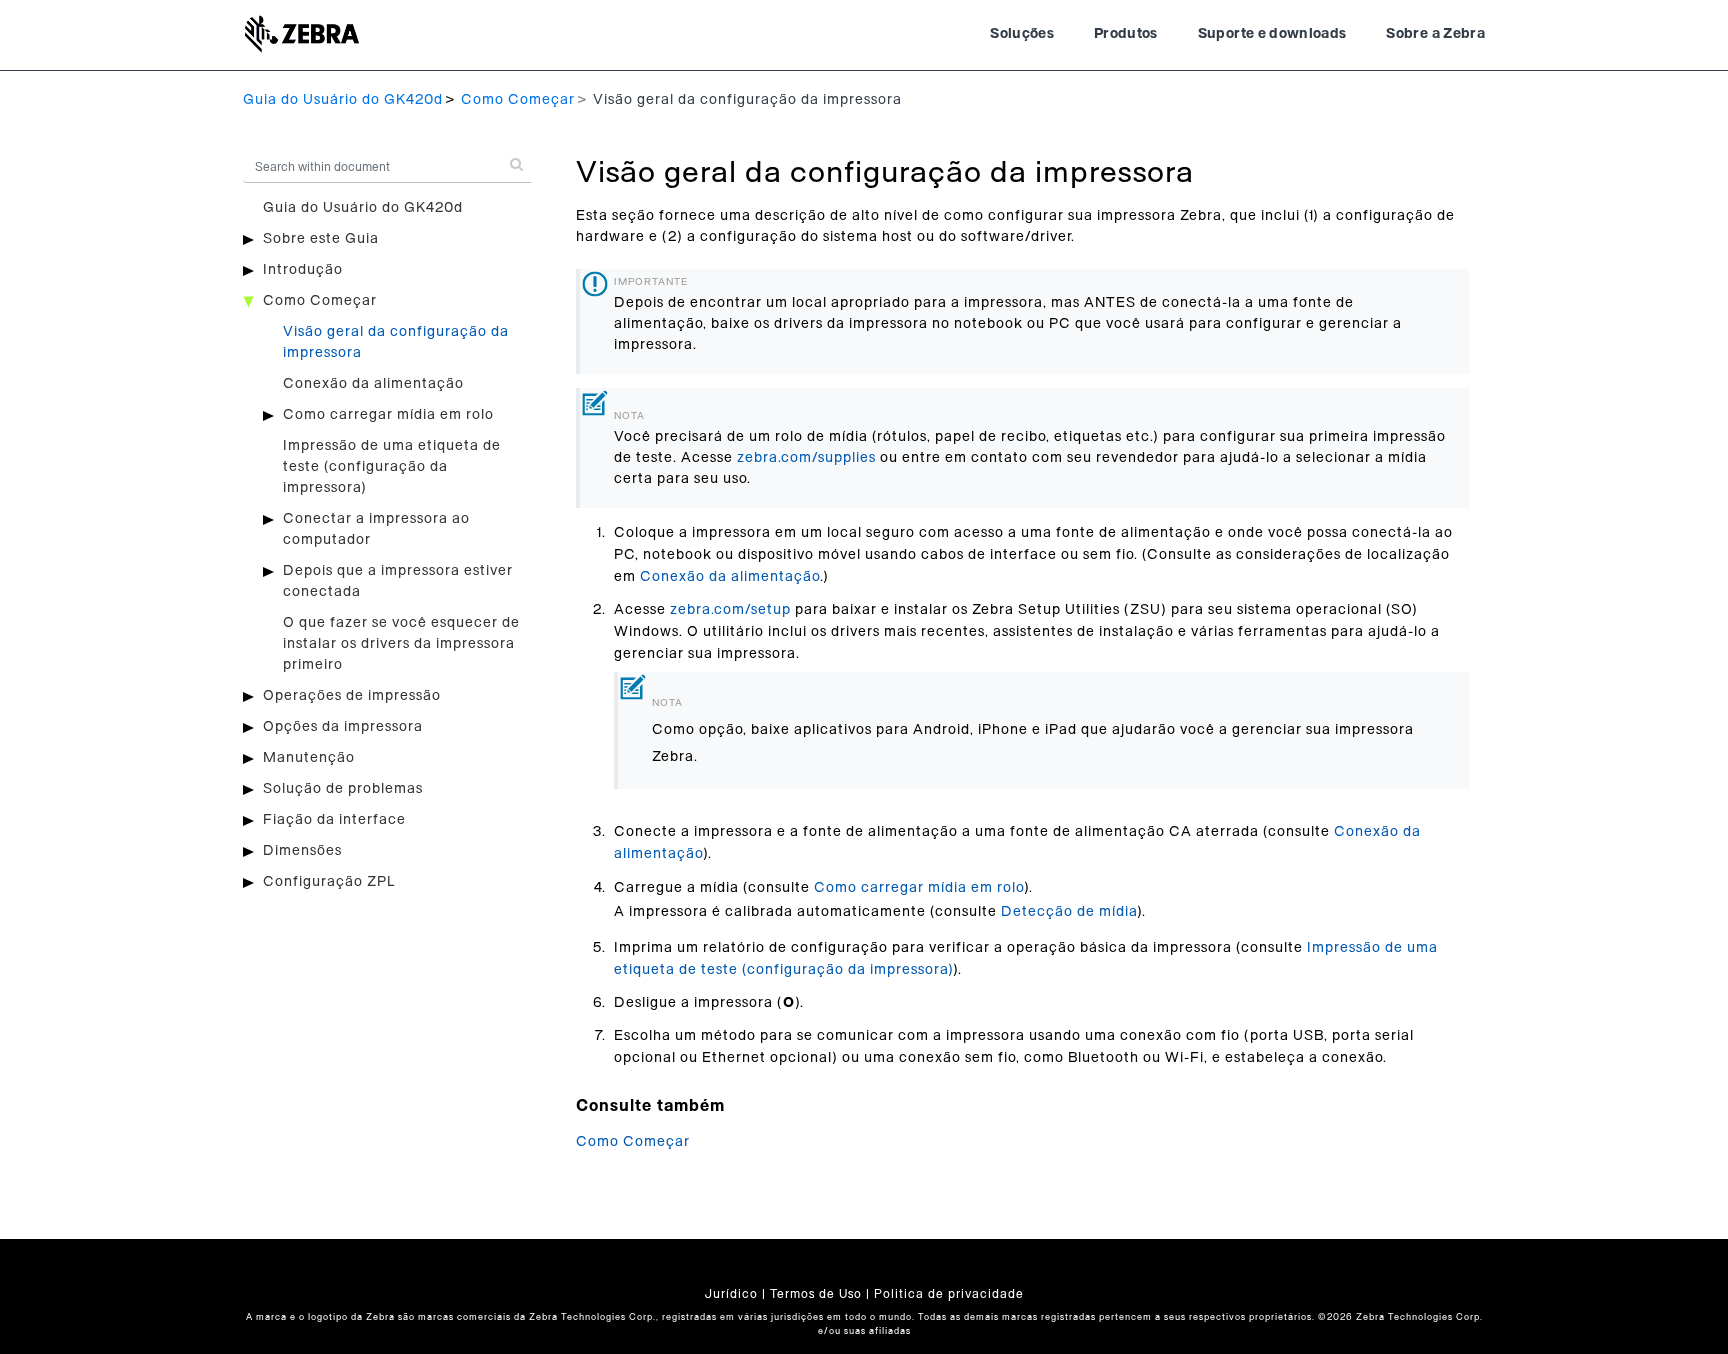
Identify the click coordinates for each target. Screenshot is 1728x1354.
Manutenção (309, 758)
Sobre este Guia (321, 239)
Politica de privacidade (949, 1294)
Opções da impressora (343, 727)
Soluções (1022, 34)
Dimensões (302, 851)
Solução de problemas (343, 789)
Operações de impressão (352, 696)
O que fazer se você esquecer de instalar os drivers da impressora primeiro (401, 644)
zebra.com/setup (730, 610)
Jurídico (731, 1294)
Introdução (303, 270)
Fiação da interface (334, 820)
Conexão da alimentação (373, 384)
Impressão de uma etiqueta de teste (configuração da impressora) (392, 467)
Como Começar (518, 100)
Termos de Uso (816, 1294)
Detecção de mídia (1069, 912)
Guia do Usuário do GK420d (343, 100)
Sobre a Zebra (1435, 34)
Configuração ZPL (329, 882)
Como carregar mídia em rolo (388, 415)
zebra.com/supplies (806, 458)
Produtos (1126, 34)
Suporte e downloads (1272, 34)
